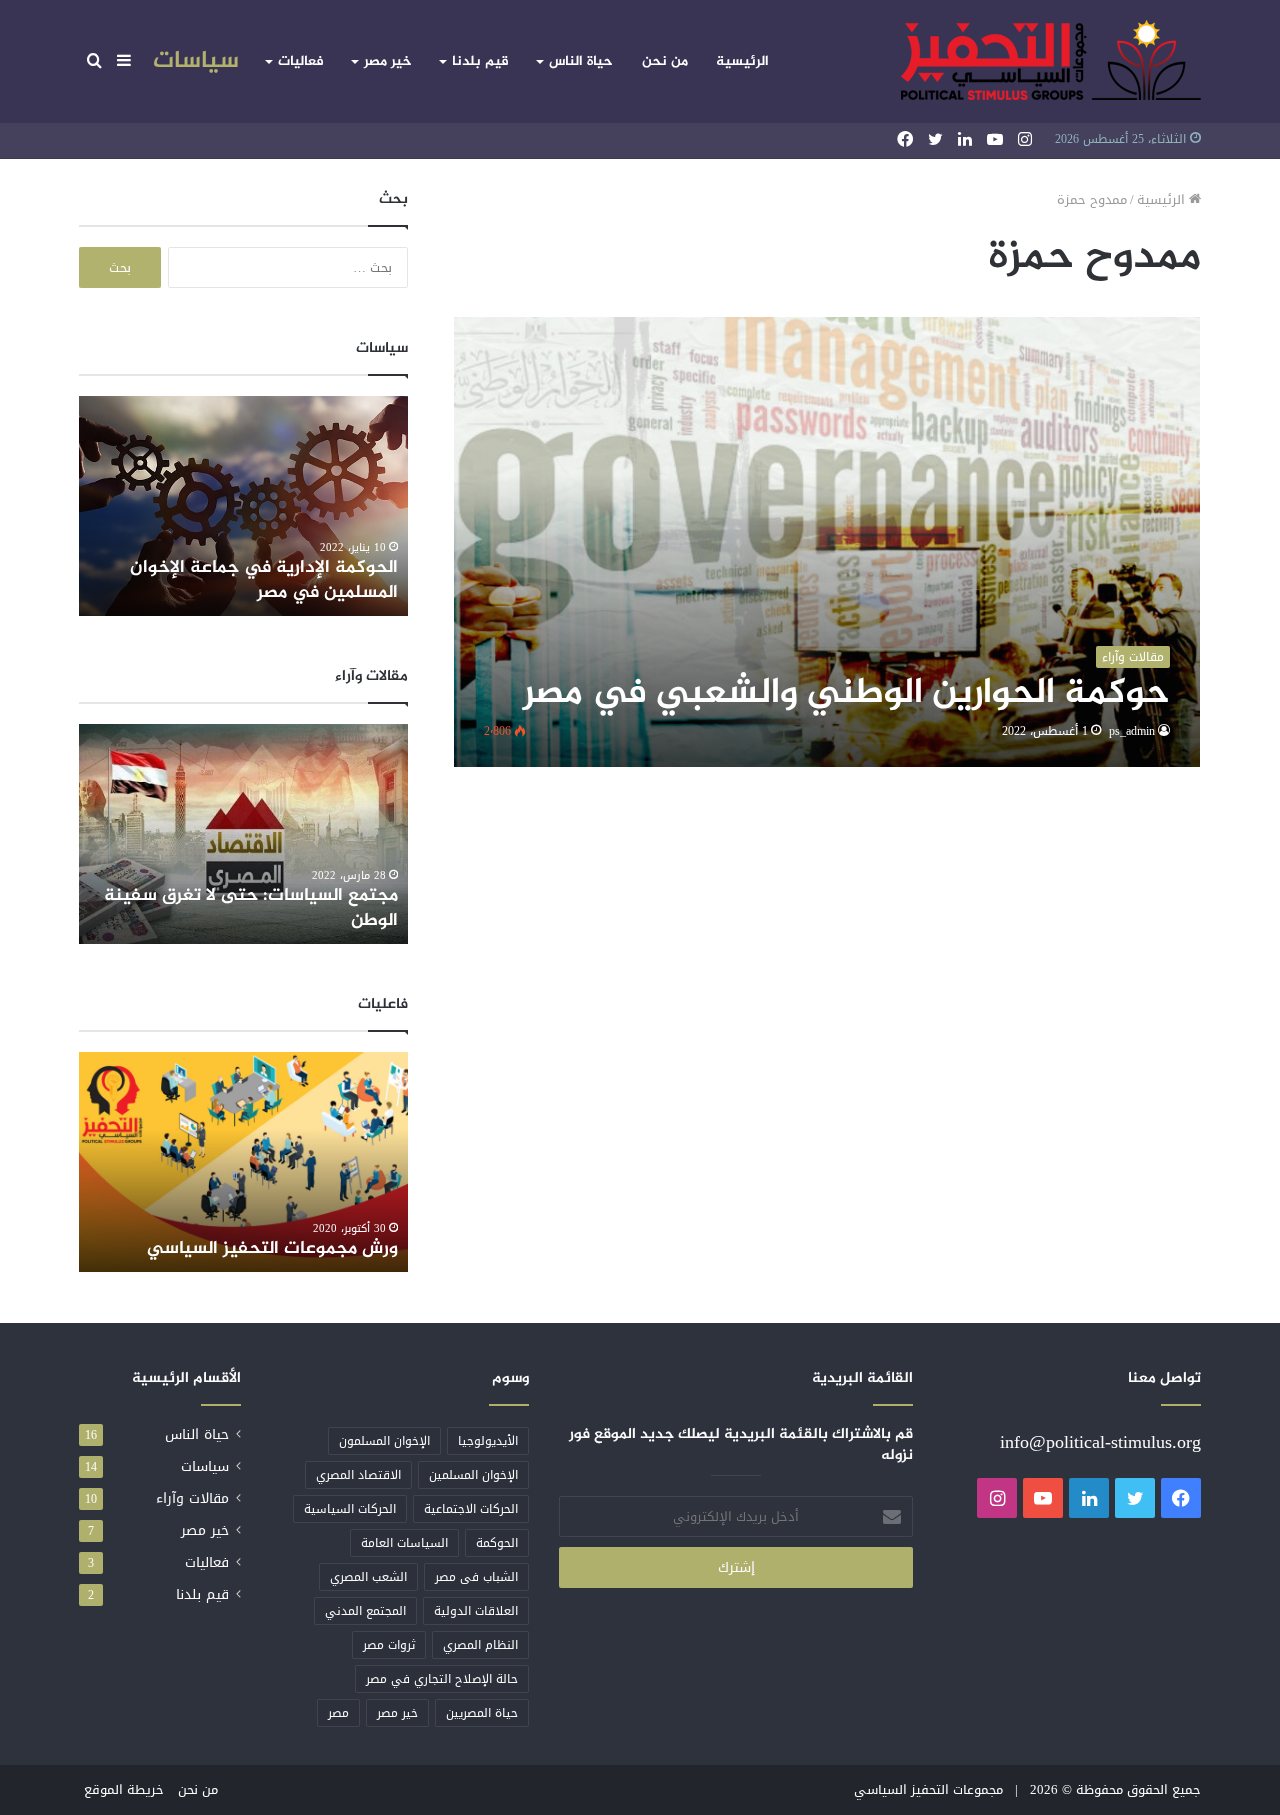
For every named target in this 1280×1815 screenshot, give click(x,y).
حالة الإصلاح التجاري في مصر (442, 1679)
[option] (243, 506)
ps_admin (1132, 731)
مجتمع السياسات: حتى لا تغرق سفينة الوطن (251, 908)
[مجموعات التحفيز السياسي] (1051, 61)
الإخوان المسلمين (473, 1475)
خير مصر (388, 61)
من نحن (665, 61)
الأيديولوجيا (488, 1441)
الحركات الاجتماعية (471, 1509)
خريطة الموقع (124, 1789)
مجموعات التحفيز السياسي (928, 1789)
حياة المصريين (482, 1713)
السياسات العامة (404, 1543)
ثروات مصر (389, 1645)
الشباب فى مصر (476, 1577)
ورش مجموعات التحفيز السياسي (272, 1249)
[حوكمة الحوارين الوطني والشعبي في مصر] (827, 542)
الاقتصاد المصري (358, 1475)
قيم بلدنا (480, 61)
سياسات (196, 61)
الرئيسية (742, 61)
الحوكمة (497, 1543)
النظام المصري (480, 1645)
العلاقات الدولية (476, 1611)
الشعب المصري (368, 1577)
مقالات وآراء (192, 1498)
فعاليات (301, 61)
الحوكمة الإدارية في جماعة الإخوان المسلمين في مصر (264, 580)
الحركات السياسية (350, 1509)
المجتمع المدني (365, 1611)
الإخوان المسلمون (384, 1441)
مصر (338, 1713)
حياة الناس (581, 61)
